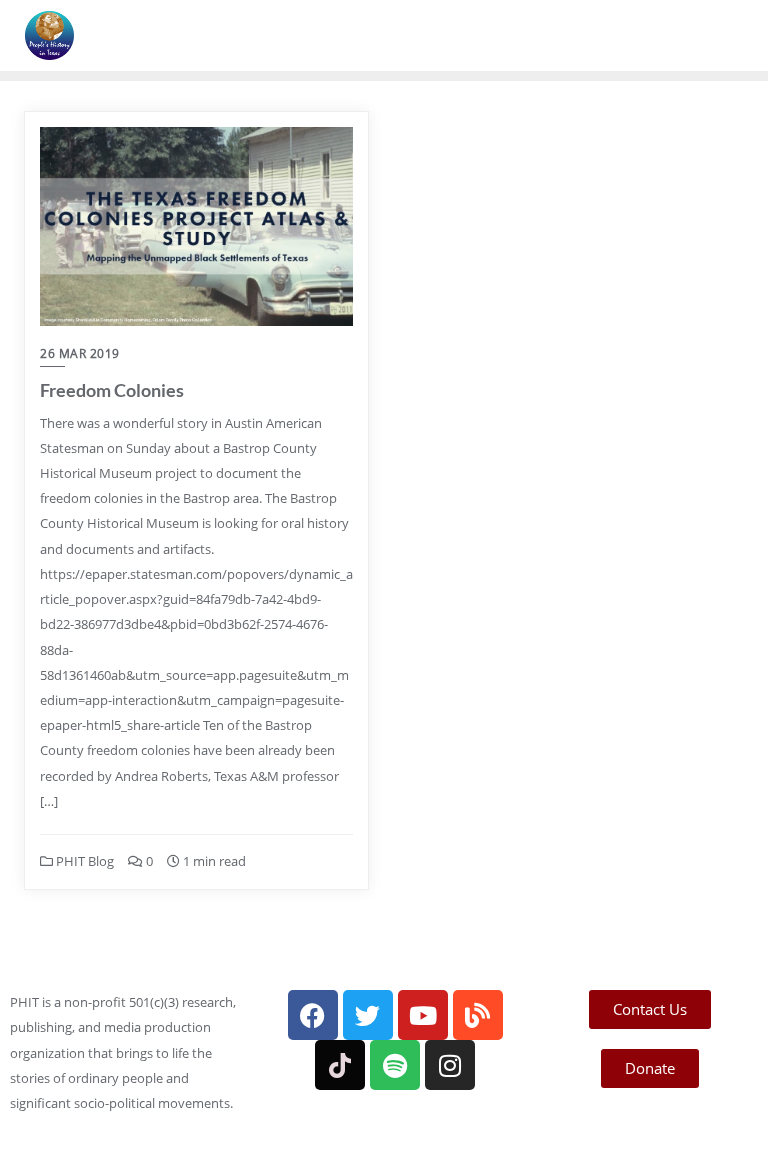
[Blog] (478, 1015)
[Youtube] (423, 1015)
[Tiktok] (340, 1065)
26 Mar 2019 (80, 353)
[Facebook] (313, 1015)
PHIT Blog (83, 861)
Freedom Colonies (112, 390)
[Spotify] (395, 1065)
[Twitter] (368, 1015)
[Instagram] (450, 1065)
